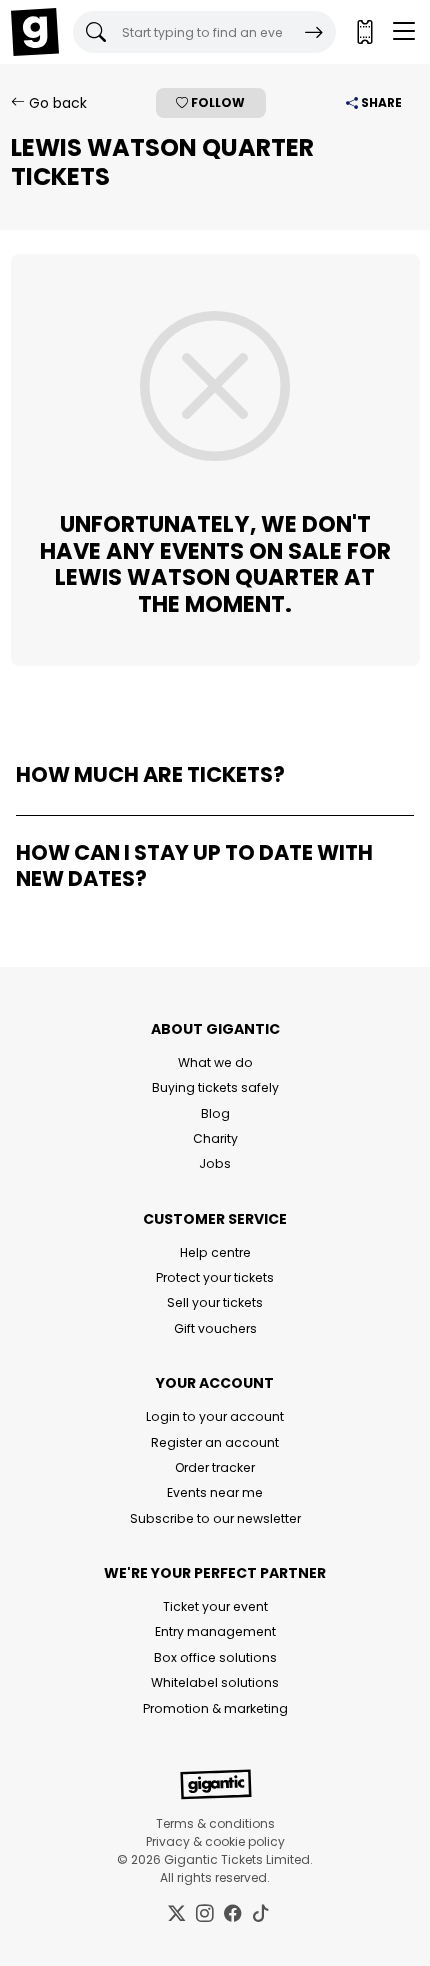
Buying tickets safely (215, 1087)
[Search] (314, 32)
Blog (215, 1113)
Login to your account (215, 1416)
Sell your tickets (215, 1302)
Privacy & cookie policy (215, 1841)
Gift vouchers (215, 1328)
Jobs (215, 1163)
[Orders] (364, 32)
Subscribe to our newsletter (215, 1518)
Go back (56, 103)
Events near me (215, 1492)
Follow (216, 102)
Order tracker (215, 1467)
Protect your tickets (215, 1277)
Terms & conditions (215, 1823)
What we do (215, 1062)
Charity (215, 1138)
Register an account (215, 1442)
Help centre (215, 1252)
